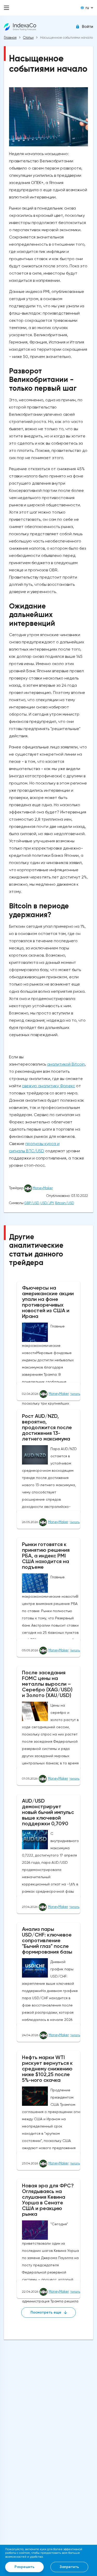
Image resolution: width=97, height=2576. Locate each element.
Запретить (69, 2567)
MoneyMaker (43, 1188)
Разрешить (24, 2567)
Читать (75, 1394)
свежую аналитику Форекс (48, 1086)
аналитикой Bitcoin (66, 1064)
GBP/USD (32, 1203)
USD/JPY (47, 1203)
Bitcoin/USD (65, 1203)
